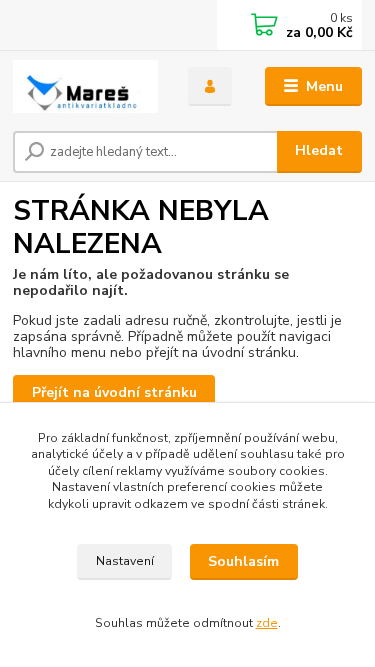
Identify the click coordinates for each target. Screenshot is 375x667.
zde (267, 623)
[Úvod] (85, 86)
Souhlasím (243, 561)
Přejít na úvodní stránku (114, 392)
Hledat (319, 150)
